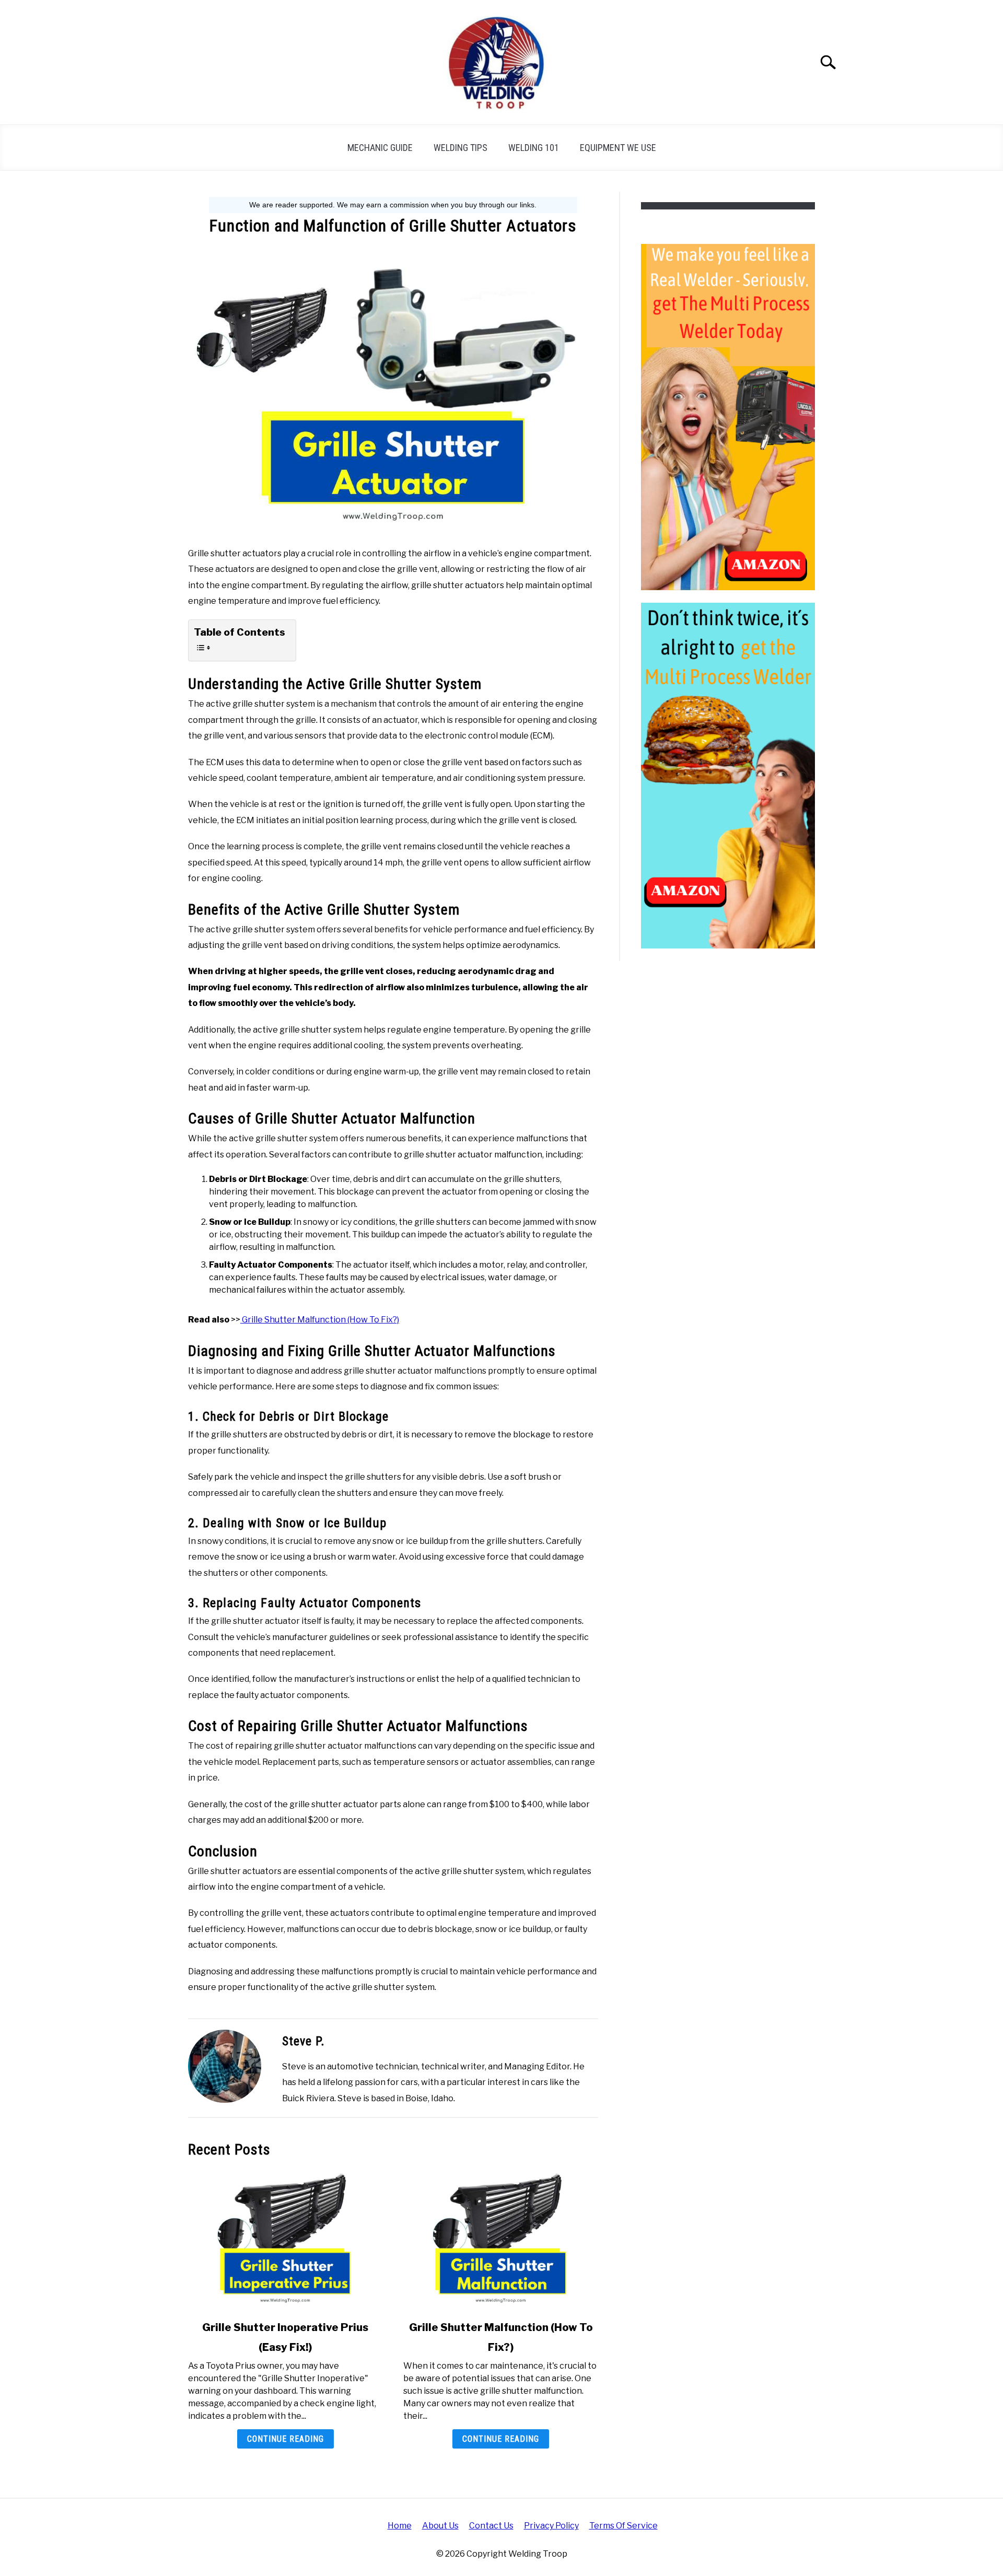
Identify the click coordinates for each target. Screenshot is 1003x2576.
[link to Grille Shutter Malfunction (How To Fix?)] (500, 2239)
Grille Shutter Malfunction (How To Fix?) (320, 1320)
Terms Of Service (623, 2526)
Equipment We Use (618, 148)
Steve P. (304, 2041)
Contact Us (491, 2526)
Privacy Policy (551, 2526)
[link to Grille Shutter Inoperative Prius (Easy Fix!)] (285, 2239)
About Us (440, 2526)
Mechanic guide (380, 148)
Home (400, 2526)
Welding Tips (460, 148)
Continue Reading (285, 2439)
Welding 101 (534, 148)
